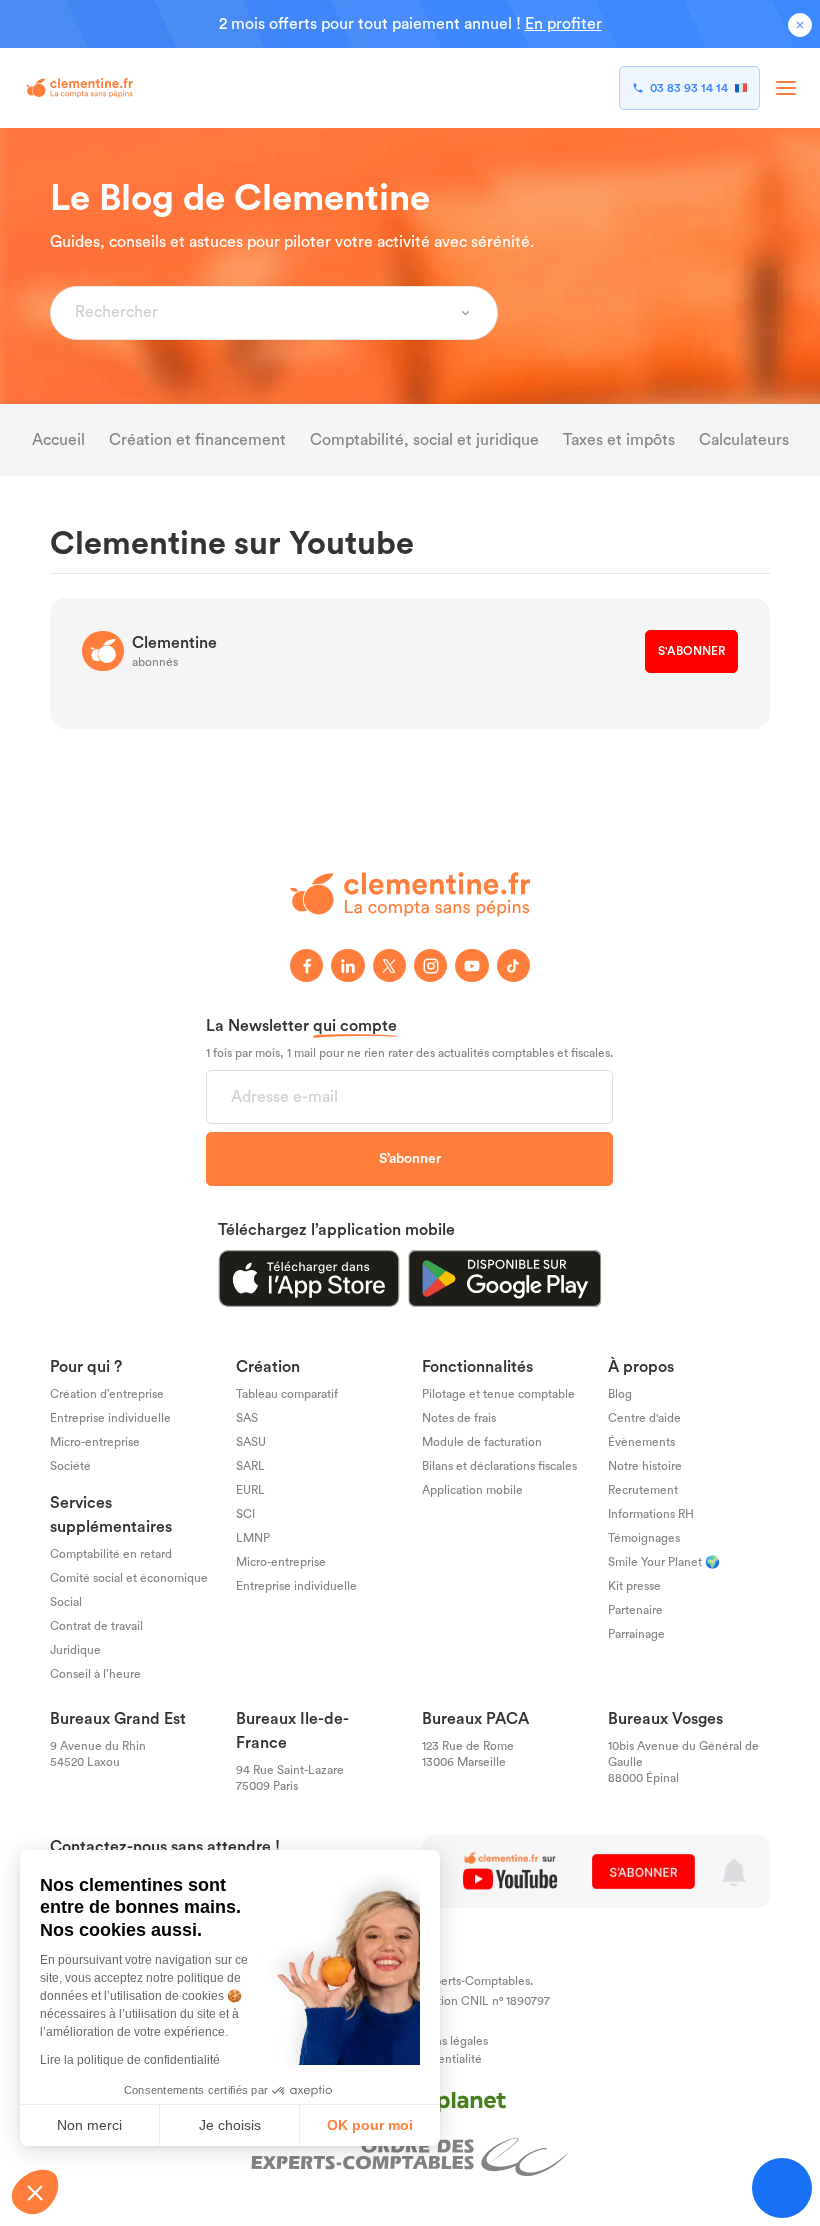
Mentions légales (442, 2042)
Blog (620, 1395)
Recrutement (643, 1491)
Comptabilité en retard (111, 1555)
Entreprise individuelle (110, 1419)
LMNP (253, 1539)
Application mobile (472, 1491)
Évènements (641, 1443)
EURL (250, 1491)
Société (70, 1467)
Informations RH (651, 1515)
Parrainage (636, 1635)
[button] (35, 2192)
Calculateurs (744, 440)
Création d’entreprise (107, 1395)
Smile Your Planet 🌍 (664, 1563)
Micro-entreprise (95, 1443)
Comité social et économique (129, 1579)
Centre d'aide (644, 1419)
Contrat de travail (96, 1627)
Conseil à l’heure (95, 1675)
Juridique (75, 1651)
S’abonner (410, 1159)
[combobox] (262, 313)
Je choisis (230, 2125)
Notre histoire (645, 1467)
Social (66, 1603)
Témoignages (644, 1539)
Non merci (89, 2125)
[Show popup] (465, 313)
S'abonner (691, 651)
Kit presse (634, 1587)
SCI (245, 1515)
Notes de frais (459, 1419)
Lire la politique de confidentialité (130, 2060)
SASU (251, 1443)
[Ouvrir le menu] (786, 88)
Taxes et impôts (619, 440)
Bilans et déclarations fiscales (499, 1467)
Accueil (58, 440)
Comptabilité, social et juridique (424, 440)
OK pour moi (370, 2125)
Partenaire (635, 1611)
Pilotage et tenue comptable (498, 1395)
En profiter (563, 24)
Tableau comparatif (287, 1395)
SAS (247, 1419)
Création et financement (197, 440)
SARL (250, 1467)
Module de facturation (482, 1443)
